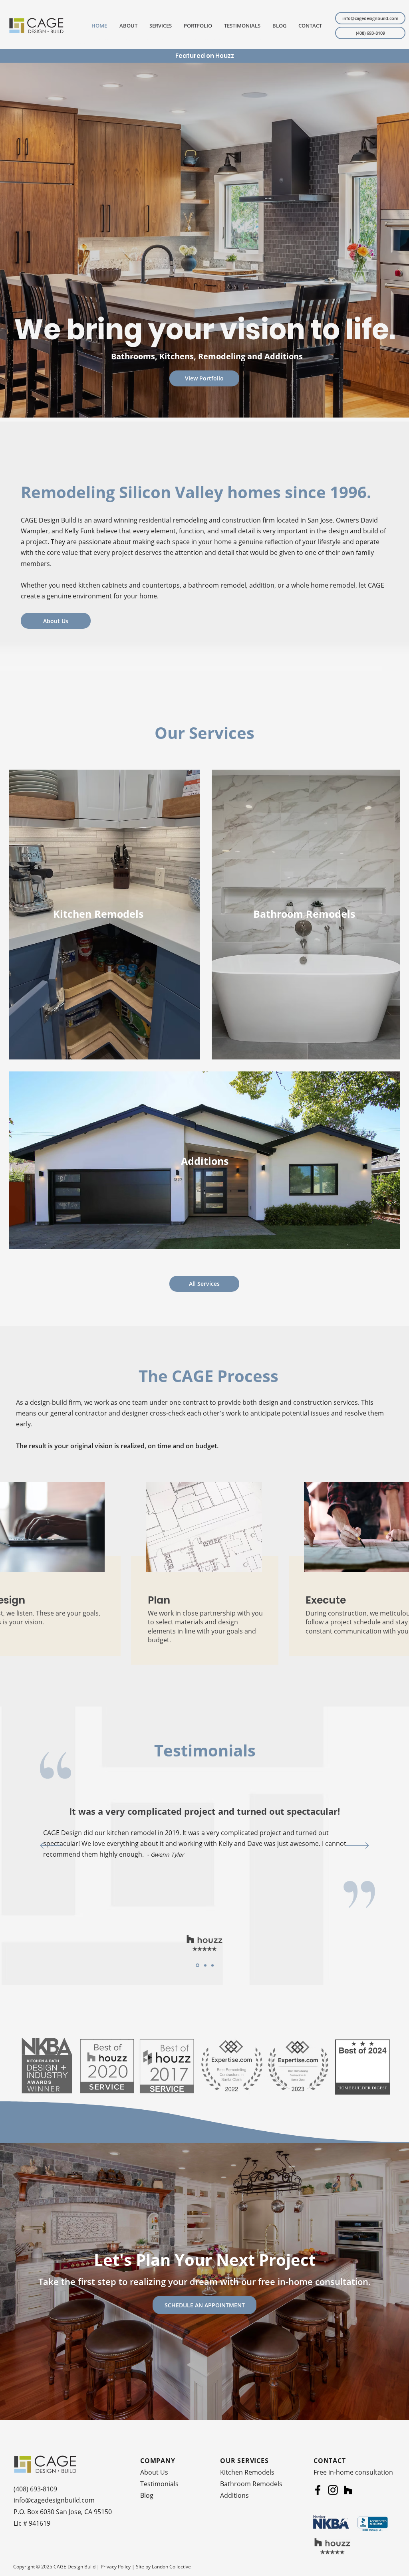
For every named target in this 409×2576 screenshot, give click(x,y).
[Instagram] (333, 2490)
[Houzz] (348, 2490)
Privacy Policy (116, 2567)
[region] (204, 1581)
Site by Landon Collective (163, 2567)
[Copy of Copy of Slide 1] (205, 1965)
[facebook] (318, 2490)
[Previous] (51, 1846)
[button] (159, 26)
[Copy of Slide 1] (198, 1965)
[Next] (358, 1846)
